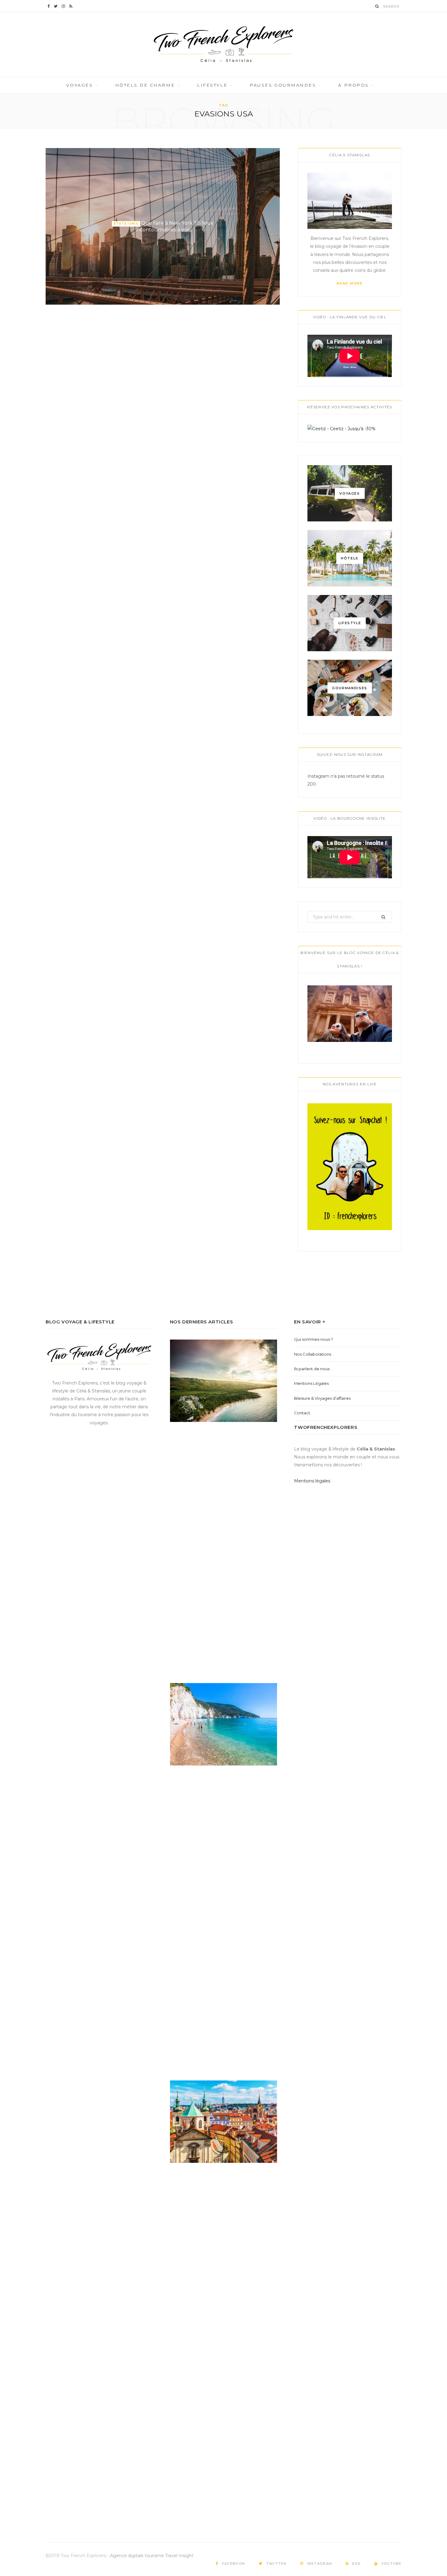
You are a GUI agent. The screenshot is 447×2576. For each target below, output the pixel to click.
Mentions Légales (311, 1383)
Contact (302, 1413)
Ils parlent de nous (312, 1369)
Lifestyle (212, 85)
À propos (353, 85)
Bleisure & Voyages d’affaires (322, 1398)
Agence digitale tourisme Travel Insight (152, 2556)
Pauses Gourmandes (283, 85)
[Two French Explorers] (223, 45)
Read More (350, 283)
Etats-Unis (126, 224)
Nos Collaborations (313, 1354)
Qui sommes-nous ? (314, 1339)
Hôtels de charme (145, 85)
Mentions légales (312, 1481)
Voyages (80, 85)
